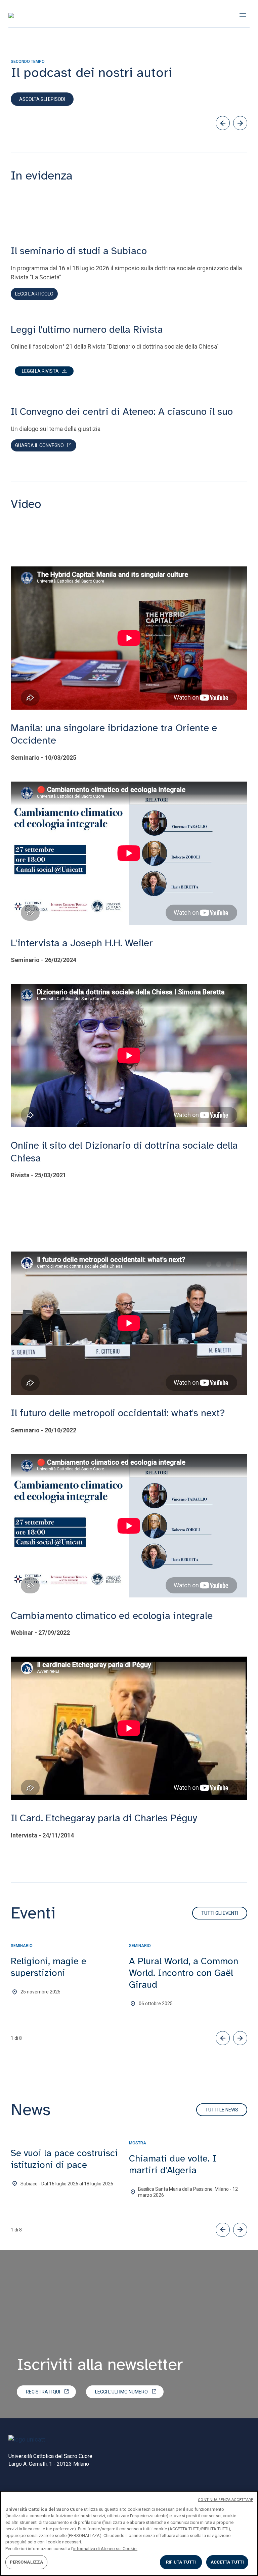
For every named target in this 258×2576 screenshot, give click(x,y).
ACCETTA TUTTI (227, 2562)
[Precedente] (223, 123)
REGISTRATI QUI (43, 2392)
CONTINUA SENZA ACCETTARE (225, 2500)
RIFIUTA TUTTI (181, 2562)
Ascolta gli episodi (42, 99)
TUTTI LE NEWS (222, 2110)
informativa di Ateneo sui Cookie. (105, 2549)
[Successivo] (240, 123)
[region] (129, 2533)
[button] (44, 371)
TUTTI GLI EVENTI (220, 1913)
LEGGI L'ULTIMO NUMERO (121, 2392)
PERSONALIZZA (27, 2562)
